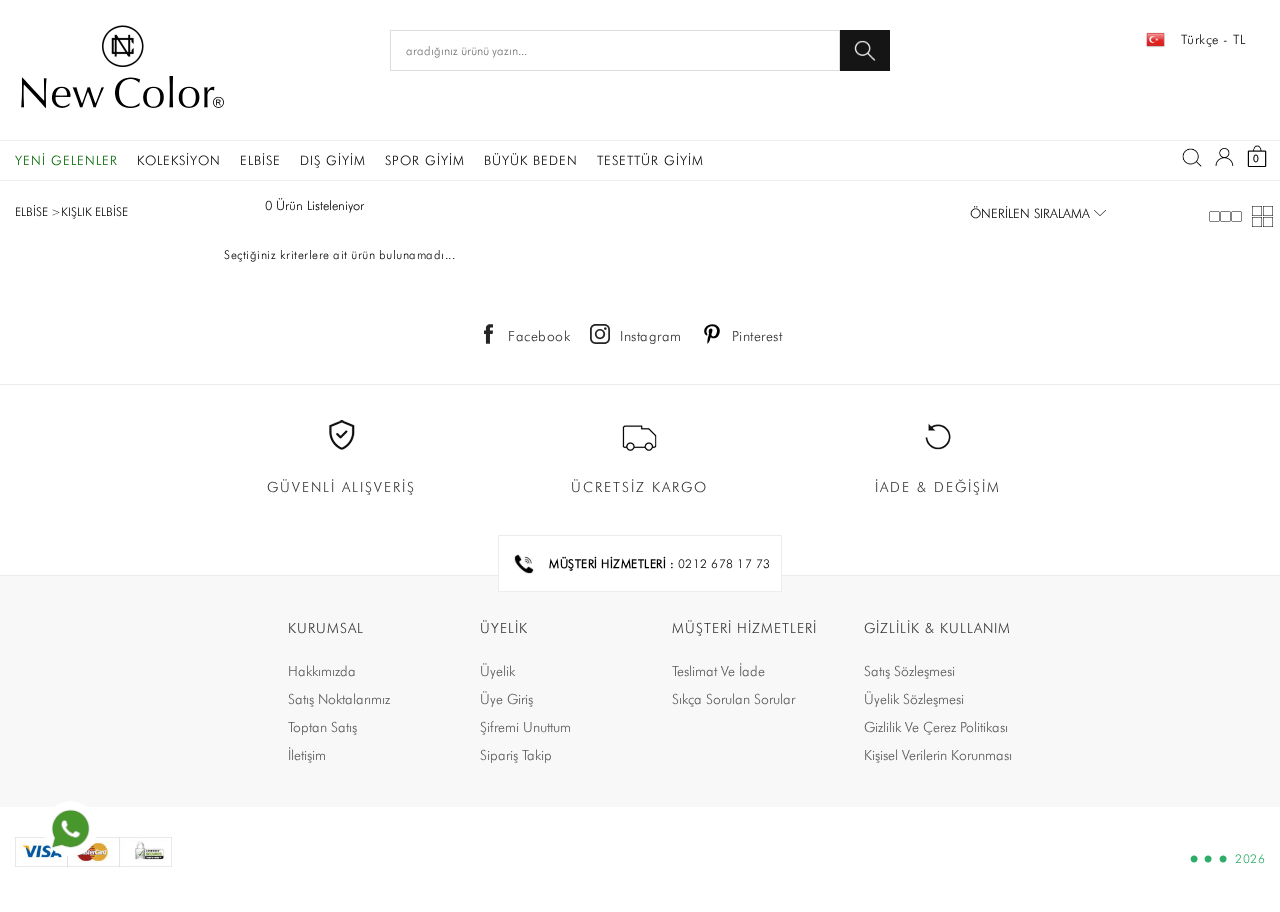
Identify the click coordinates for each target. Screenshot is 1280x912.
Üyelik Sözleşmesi (914, 699)
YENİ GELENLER (66, 160)
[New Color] (122, 70)
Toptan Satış (322, 727)
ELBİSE (260, 160)
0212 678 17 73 (724, 563)
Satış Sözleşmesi (909, 671)
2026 (1250, 859)
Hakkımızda (322, 671)
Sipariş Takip (516, 755)
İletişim (307, 755)
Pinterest (757, 336)
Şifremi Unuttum (525, 727)
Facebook (539, 336)
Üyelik (497, 671)
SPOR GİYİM (425, 160)
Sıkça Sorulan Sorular (733, 699)
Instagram (651, 336)
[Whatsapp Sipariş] (70, 829)
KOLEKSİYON (179, 160)
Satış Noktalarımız (339, 699)
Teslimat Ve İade (718, 671)
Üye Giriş (506, 699)
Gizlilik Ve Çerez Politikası (936, 727)
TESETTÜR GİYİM (650, 160)
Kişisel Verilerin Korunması (938, 755)
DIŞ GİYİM (333, 160)
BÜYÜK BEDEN (531, 160)
